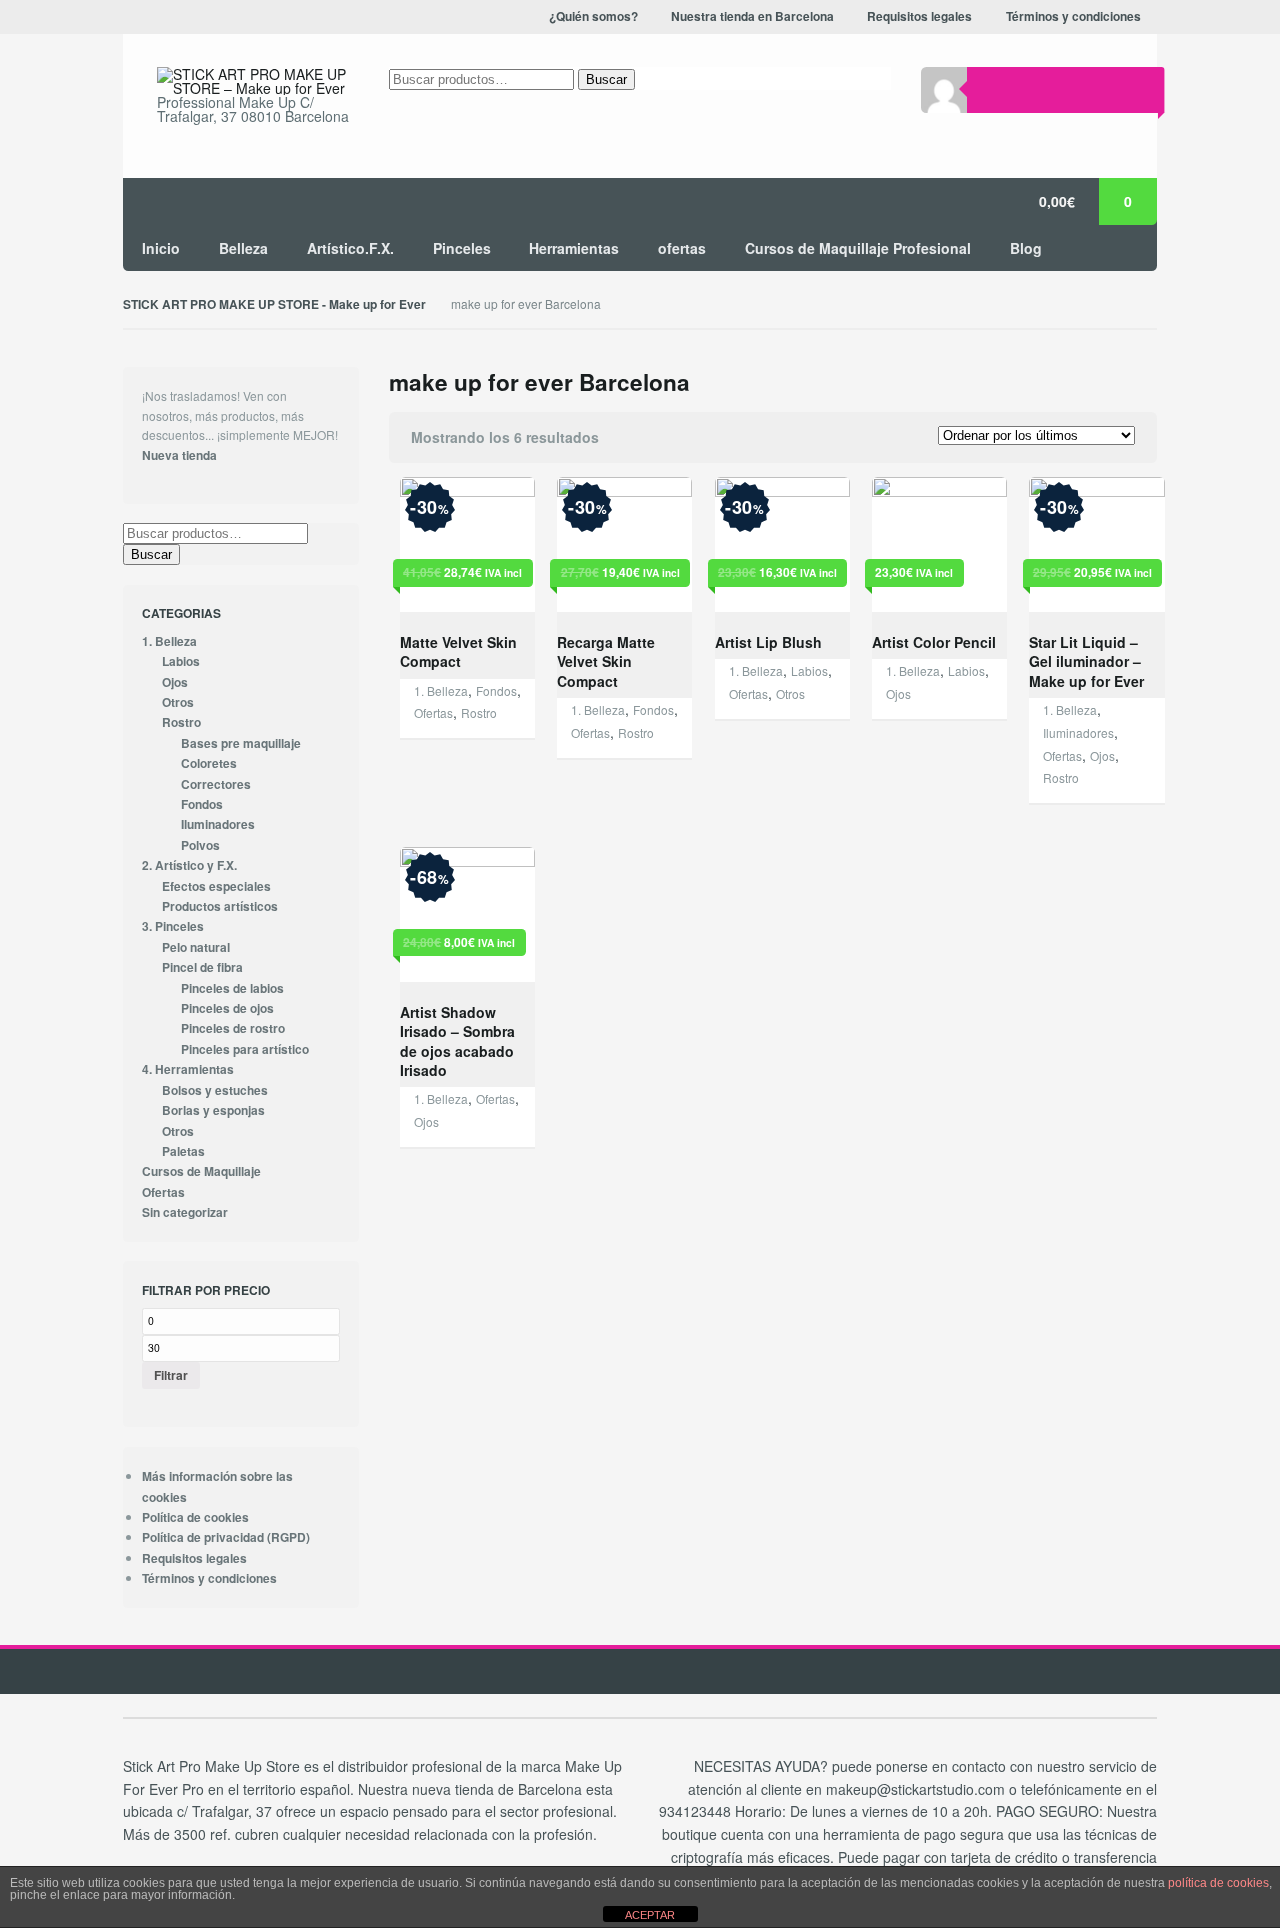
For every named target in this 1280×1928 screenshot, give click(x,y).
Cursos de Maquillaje (201, 1171)
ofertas (682, 248)
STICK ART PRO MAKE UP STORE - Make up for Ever (274, 304)
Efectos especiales (216, 886)
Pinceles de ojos (227, 1008)
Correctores (216, 784)
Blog (1026, 248)
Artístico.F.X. (350, 248)
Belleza (243, 248)
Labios (809, 670)
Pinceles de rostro (233, 1028)
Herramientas (574, 248)
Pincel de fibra (202, 967)
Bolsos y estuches (215, 1090)
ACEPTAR (650, 1915)
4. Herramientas (188, 1069)
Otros (790, 693)
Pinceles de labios (232, 988)
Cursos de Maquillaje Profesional (858, 248)
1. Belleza (441, 690)
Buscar (606, 79)
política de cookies (1218, 1883)
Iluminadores (1078, 732)
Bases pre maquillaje (241, 743)
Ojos (898, 693)
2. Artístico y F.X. (189, 865)
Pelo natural (196, 947)
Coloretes (209, 763)
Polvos (200, 845)
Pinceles (462, 248)
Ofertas (433, 712)
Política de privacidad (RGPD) (226, 1537)
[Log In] (990, 90)
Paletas (183, 1151)
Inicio (161, 248)
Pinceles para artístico (245, 1049)
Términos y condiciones (209, 1578)
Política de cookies (195, 1517)
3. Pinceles (173, 926)
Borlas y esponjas (213, 1110)
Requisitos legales (194, 1558)
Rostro (479, 712)
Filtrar (171, 1375)
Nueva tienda (179, 455)
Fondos (496, 690)
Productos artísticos (220, 906)
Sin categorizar (185, 1212)
